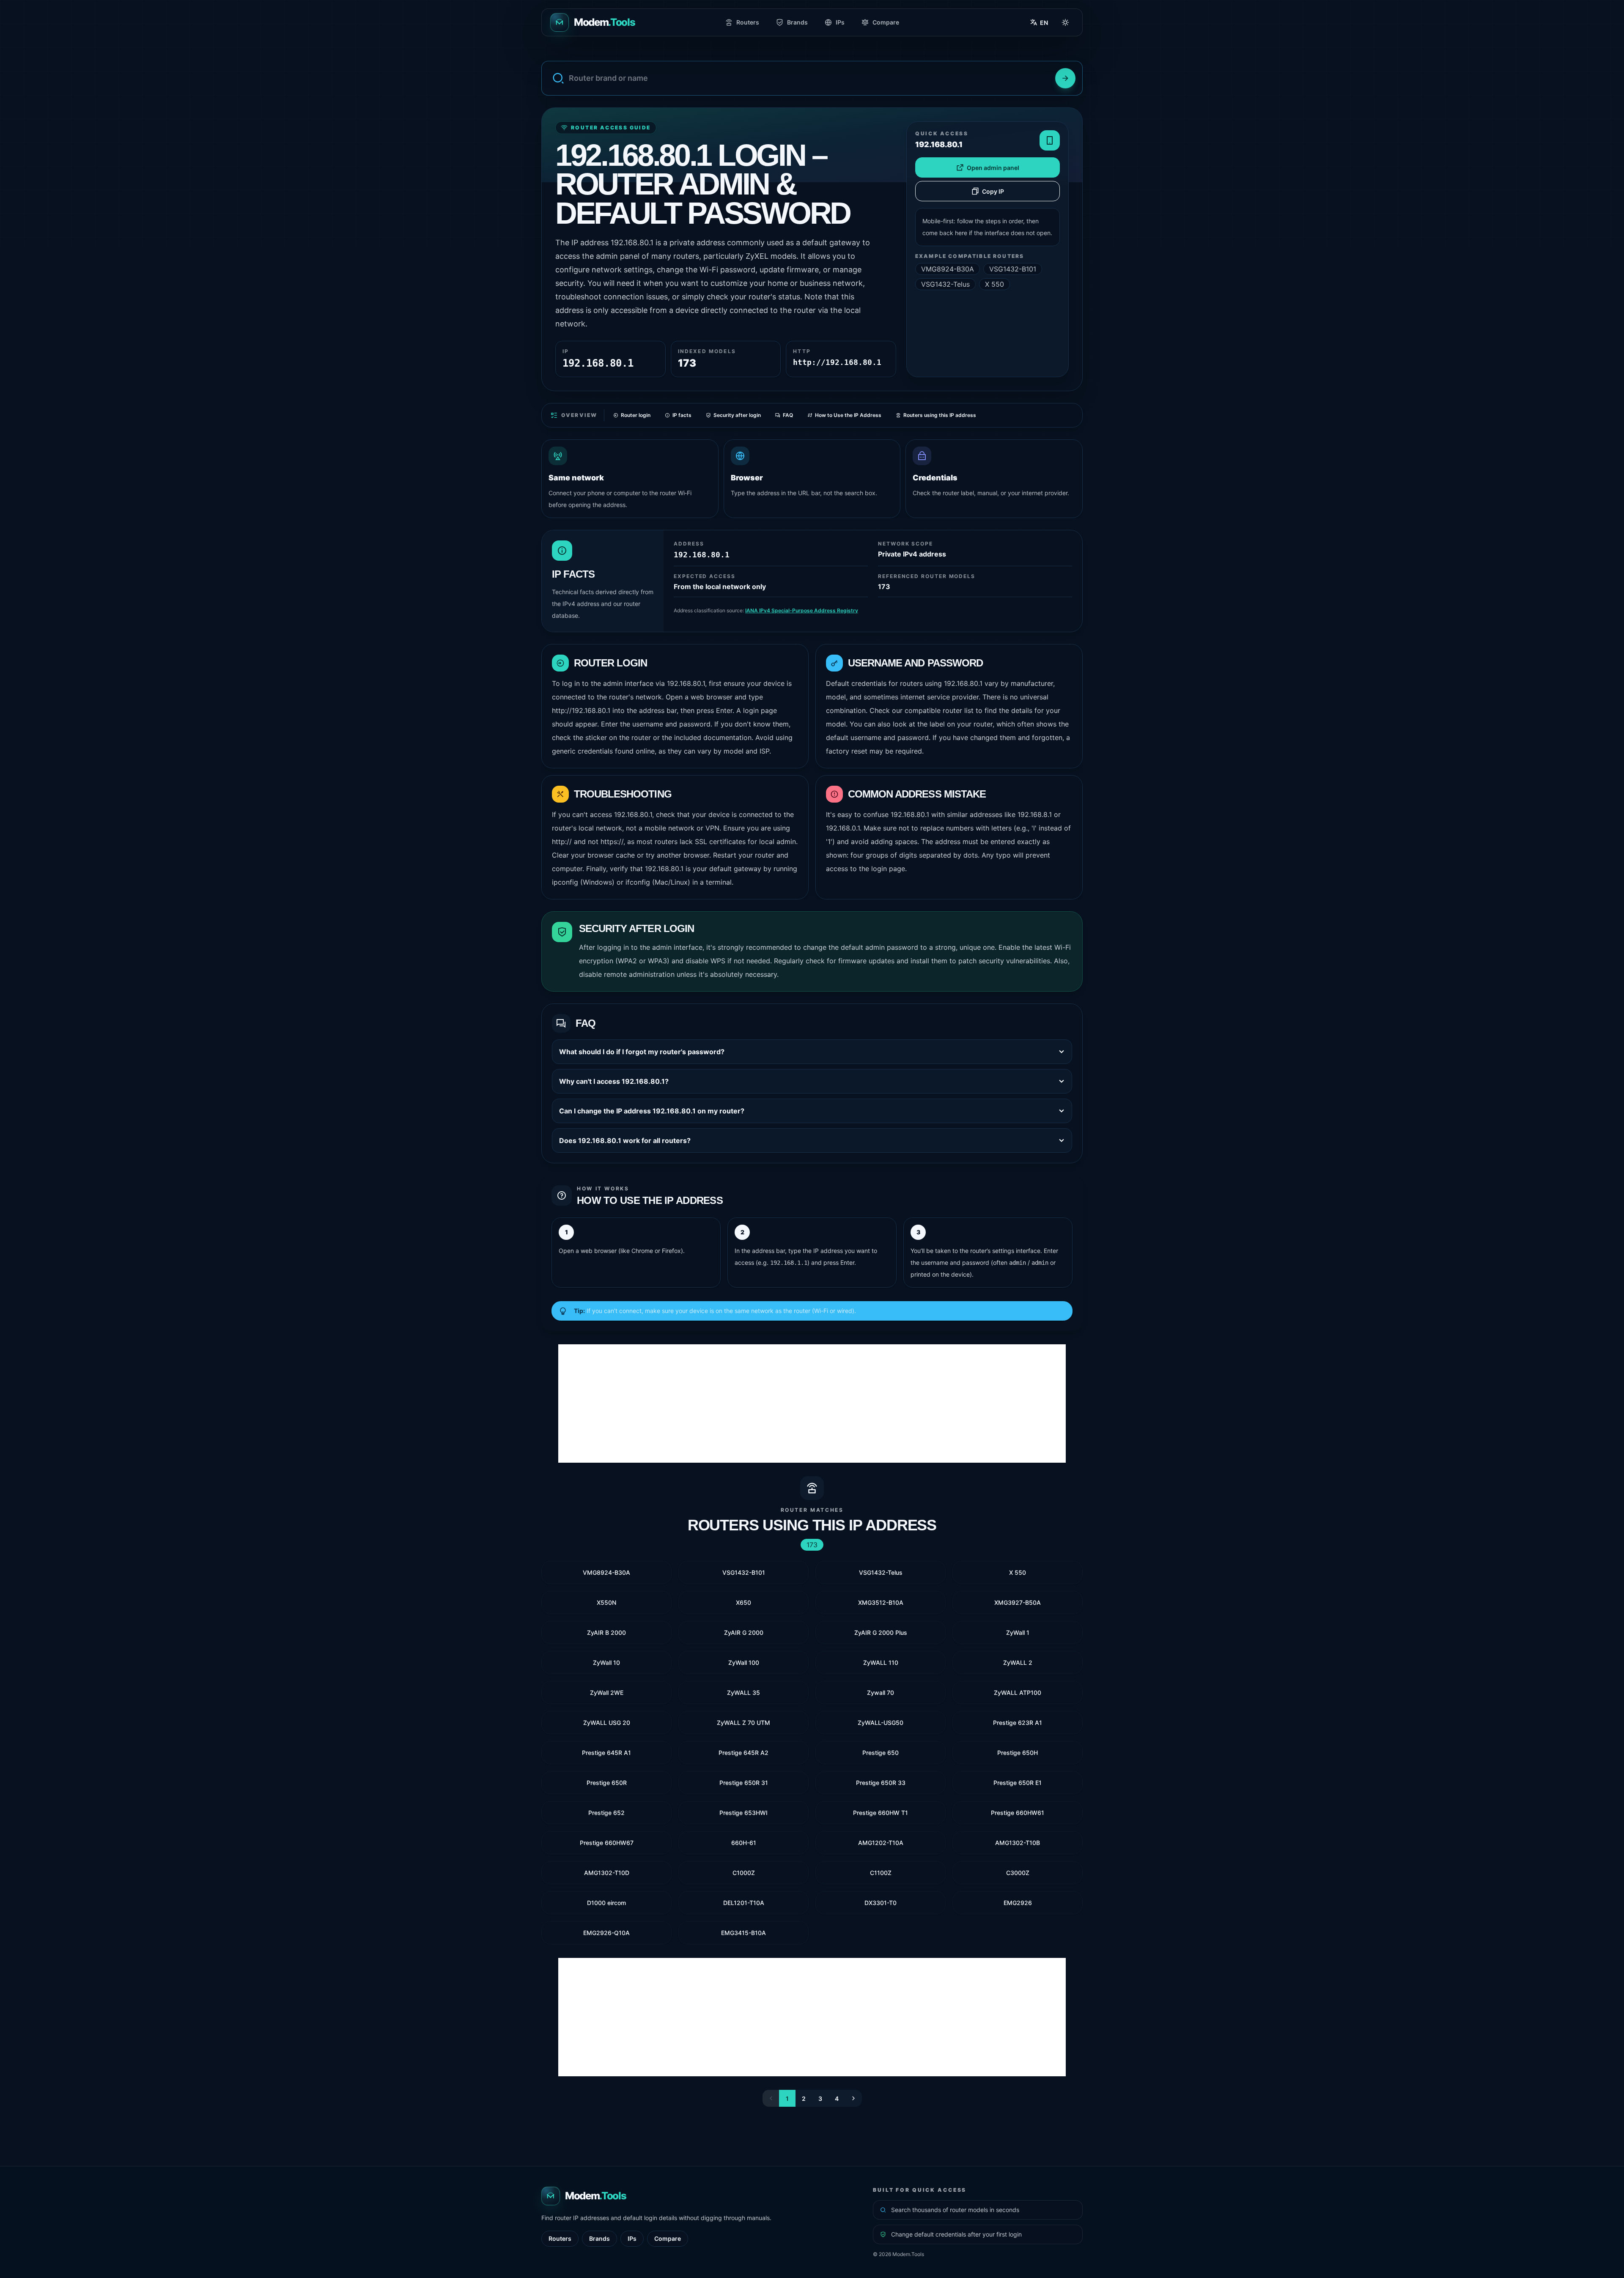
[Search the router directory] (1065, 78)
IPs (840, 22)
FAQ (788, 415)
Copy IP (993, 191)
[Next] (853, 2098)
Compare (886, 22)
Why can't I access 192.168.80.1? (614, 1081)
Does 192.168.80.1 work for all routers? (625, 1140)
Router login (636, 415)
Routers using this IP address (940, 415)
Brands (797, 22)
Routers (748, 22)
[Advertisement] (812, 1404)
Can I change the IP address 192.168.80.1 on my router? (652, 1111)
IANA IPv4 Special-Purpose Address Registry (802, 610)
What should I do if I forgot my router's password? (642, 1052)
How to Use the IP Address (848, 415)
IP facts (682, 415)
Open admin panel (993, 168)
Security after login (737, 415)
